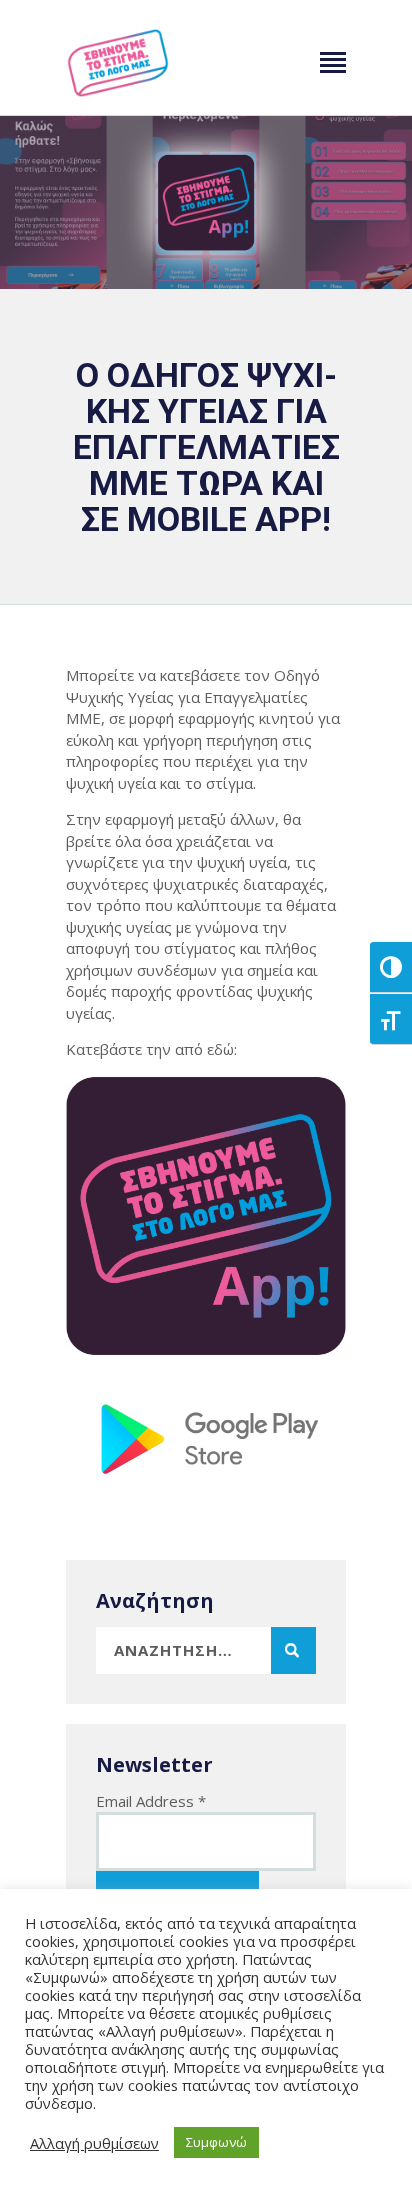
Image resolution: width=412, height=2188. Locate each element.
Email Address (151, 1801)
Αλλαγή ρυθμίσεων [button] (94, 2143)
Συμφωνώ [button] (216, 2142)
